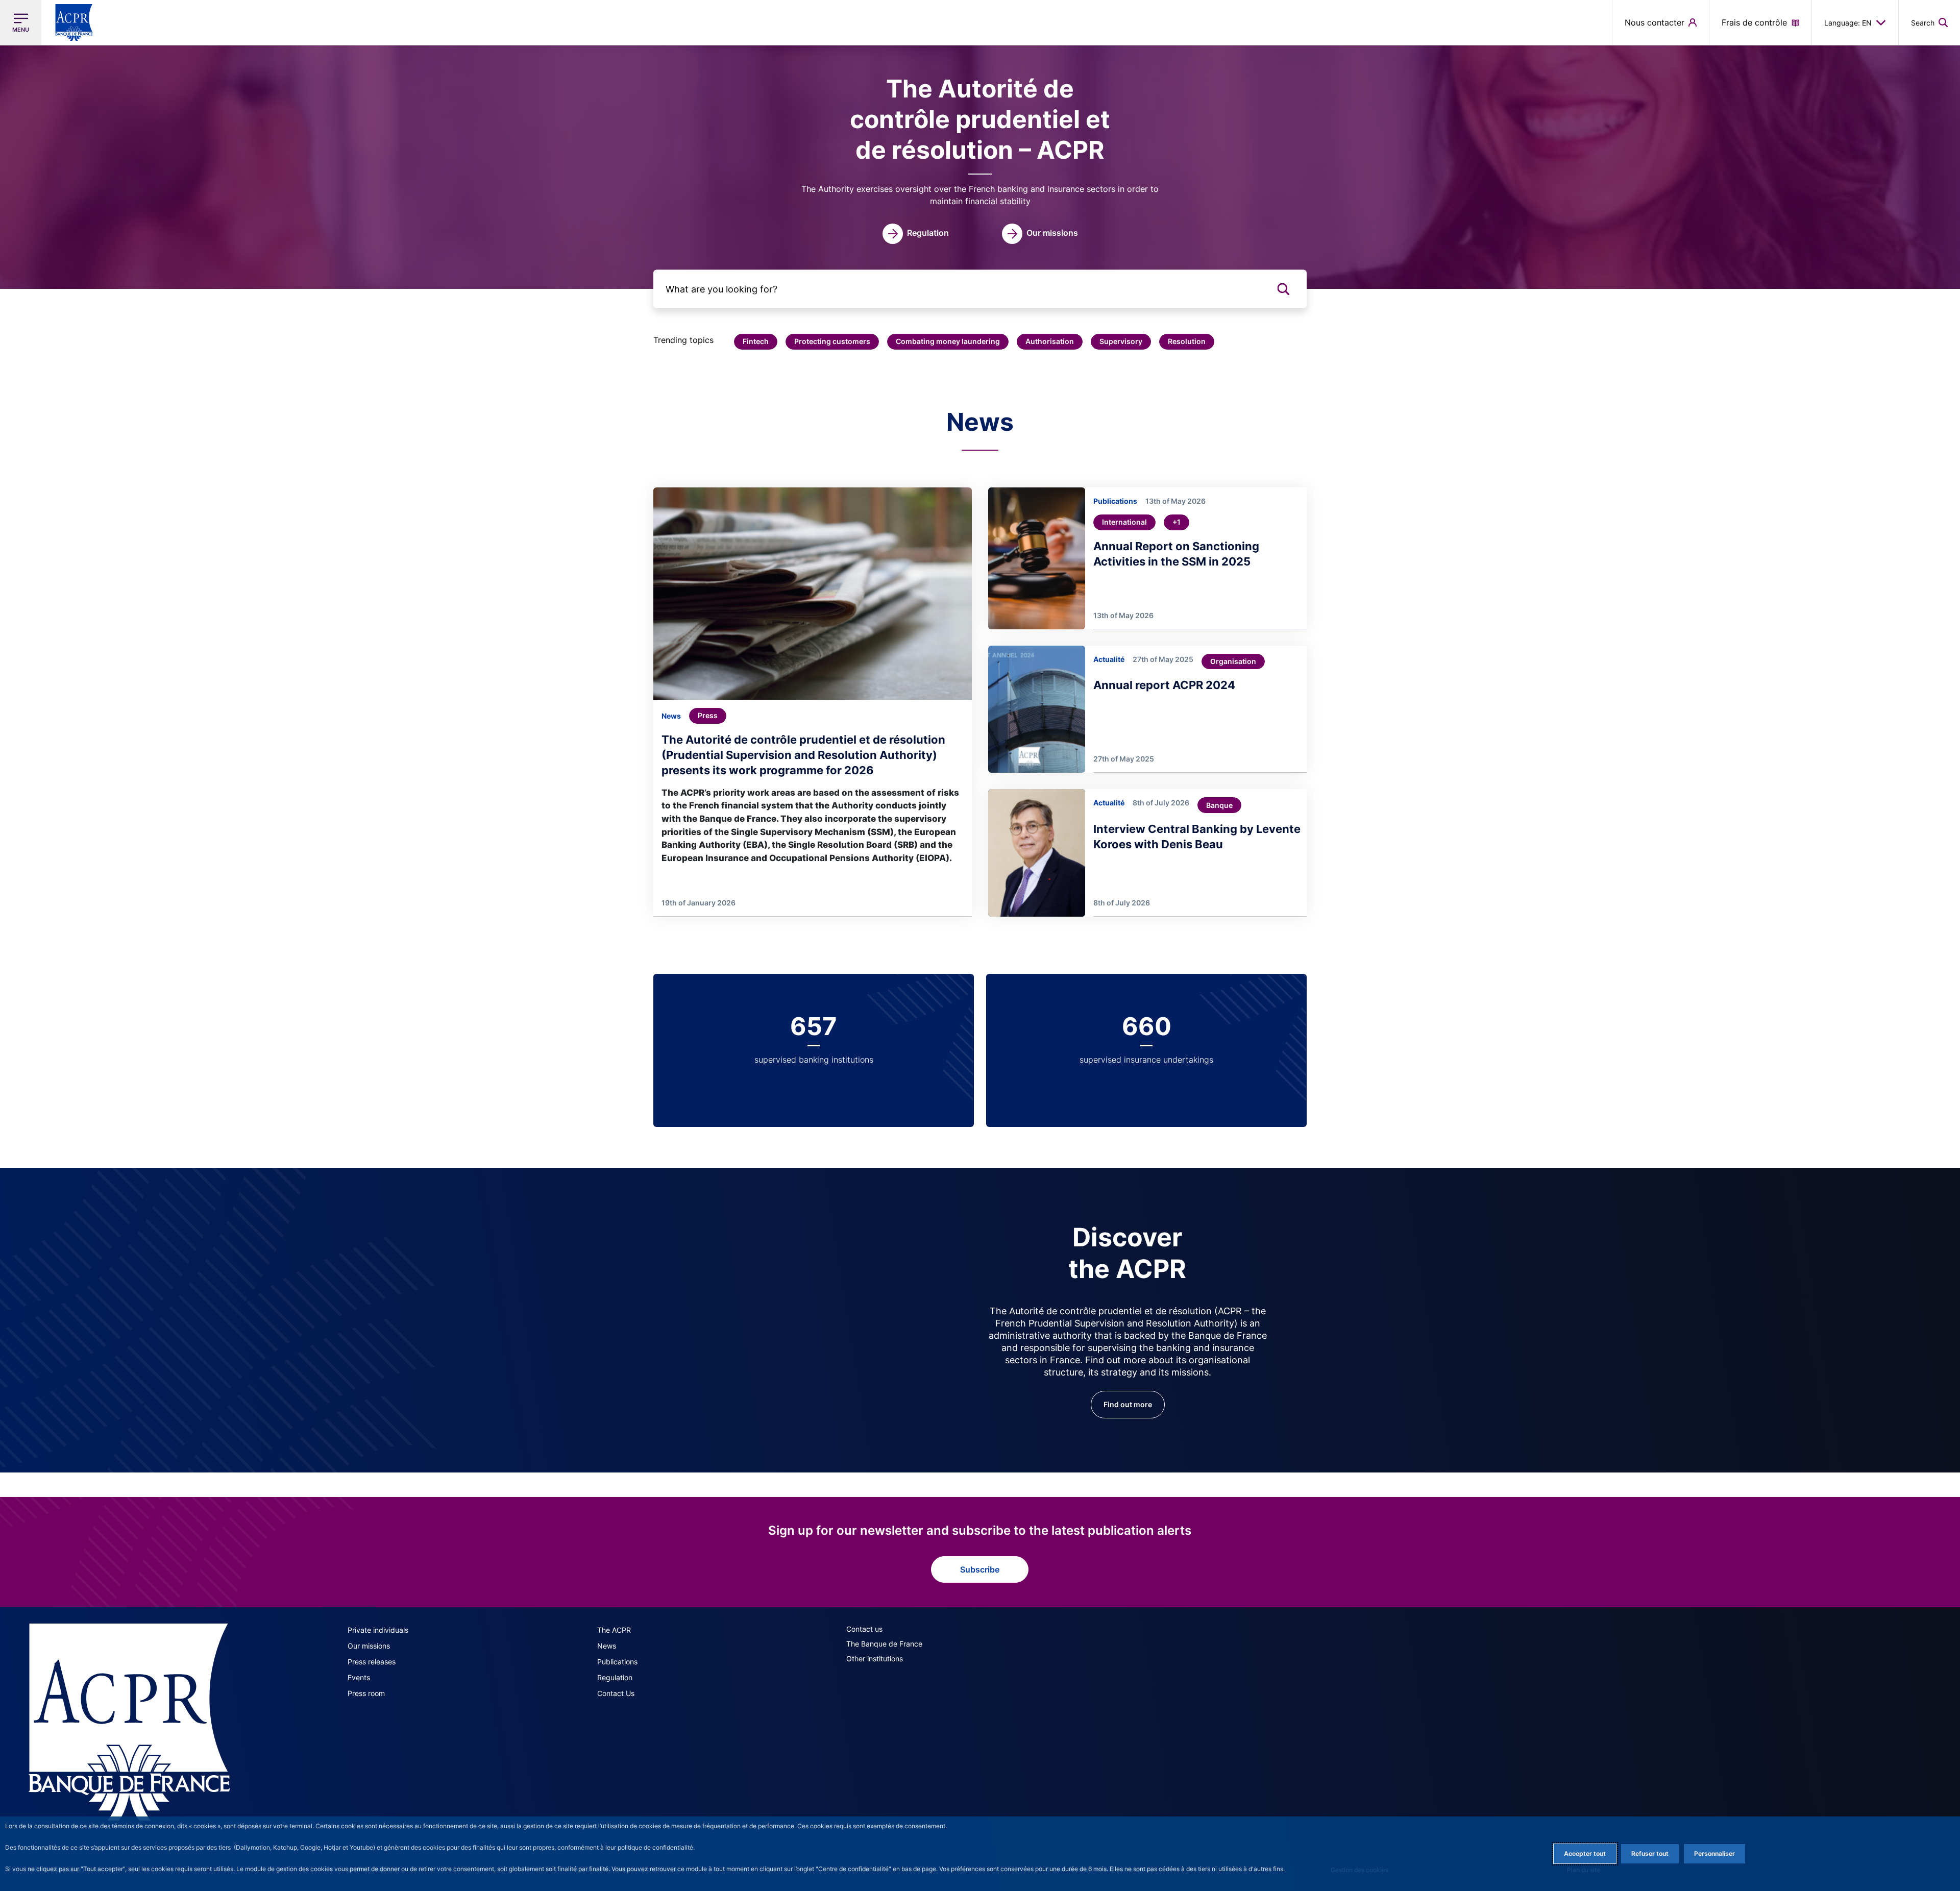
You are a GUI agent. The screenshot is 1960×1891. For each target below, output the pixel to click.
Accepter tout (1585, 1853)
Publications (617, 1662)
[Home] (129, 1722)
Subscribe (980, 1569)
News (607, 1646)
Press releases (372, 1662)
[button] (1929, 22)
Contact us (864, 1629)
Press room (366, 1693)
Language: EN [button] (1848, 23)
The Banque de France (884, 1644)
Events (359, 1677)
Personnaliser (1714, 1853)
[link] (916, 234)
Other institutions (875, 1659)
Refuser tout (1650, 1853)
